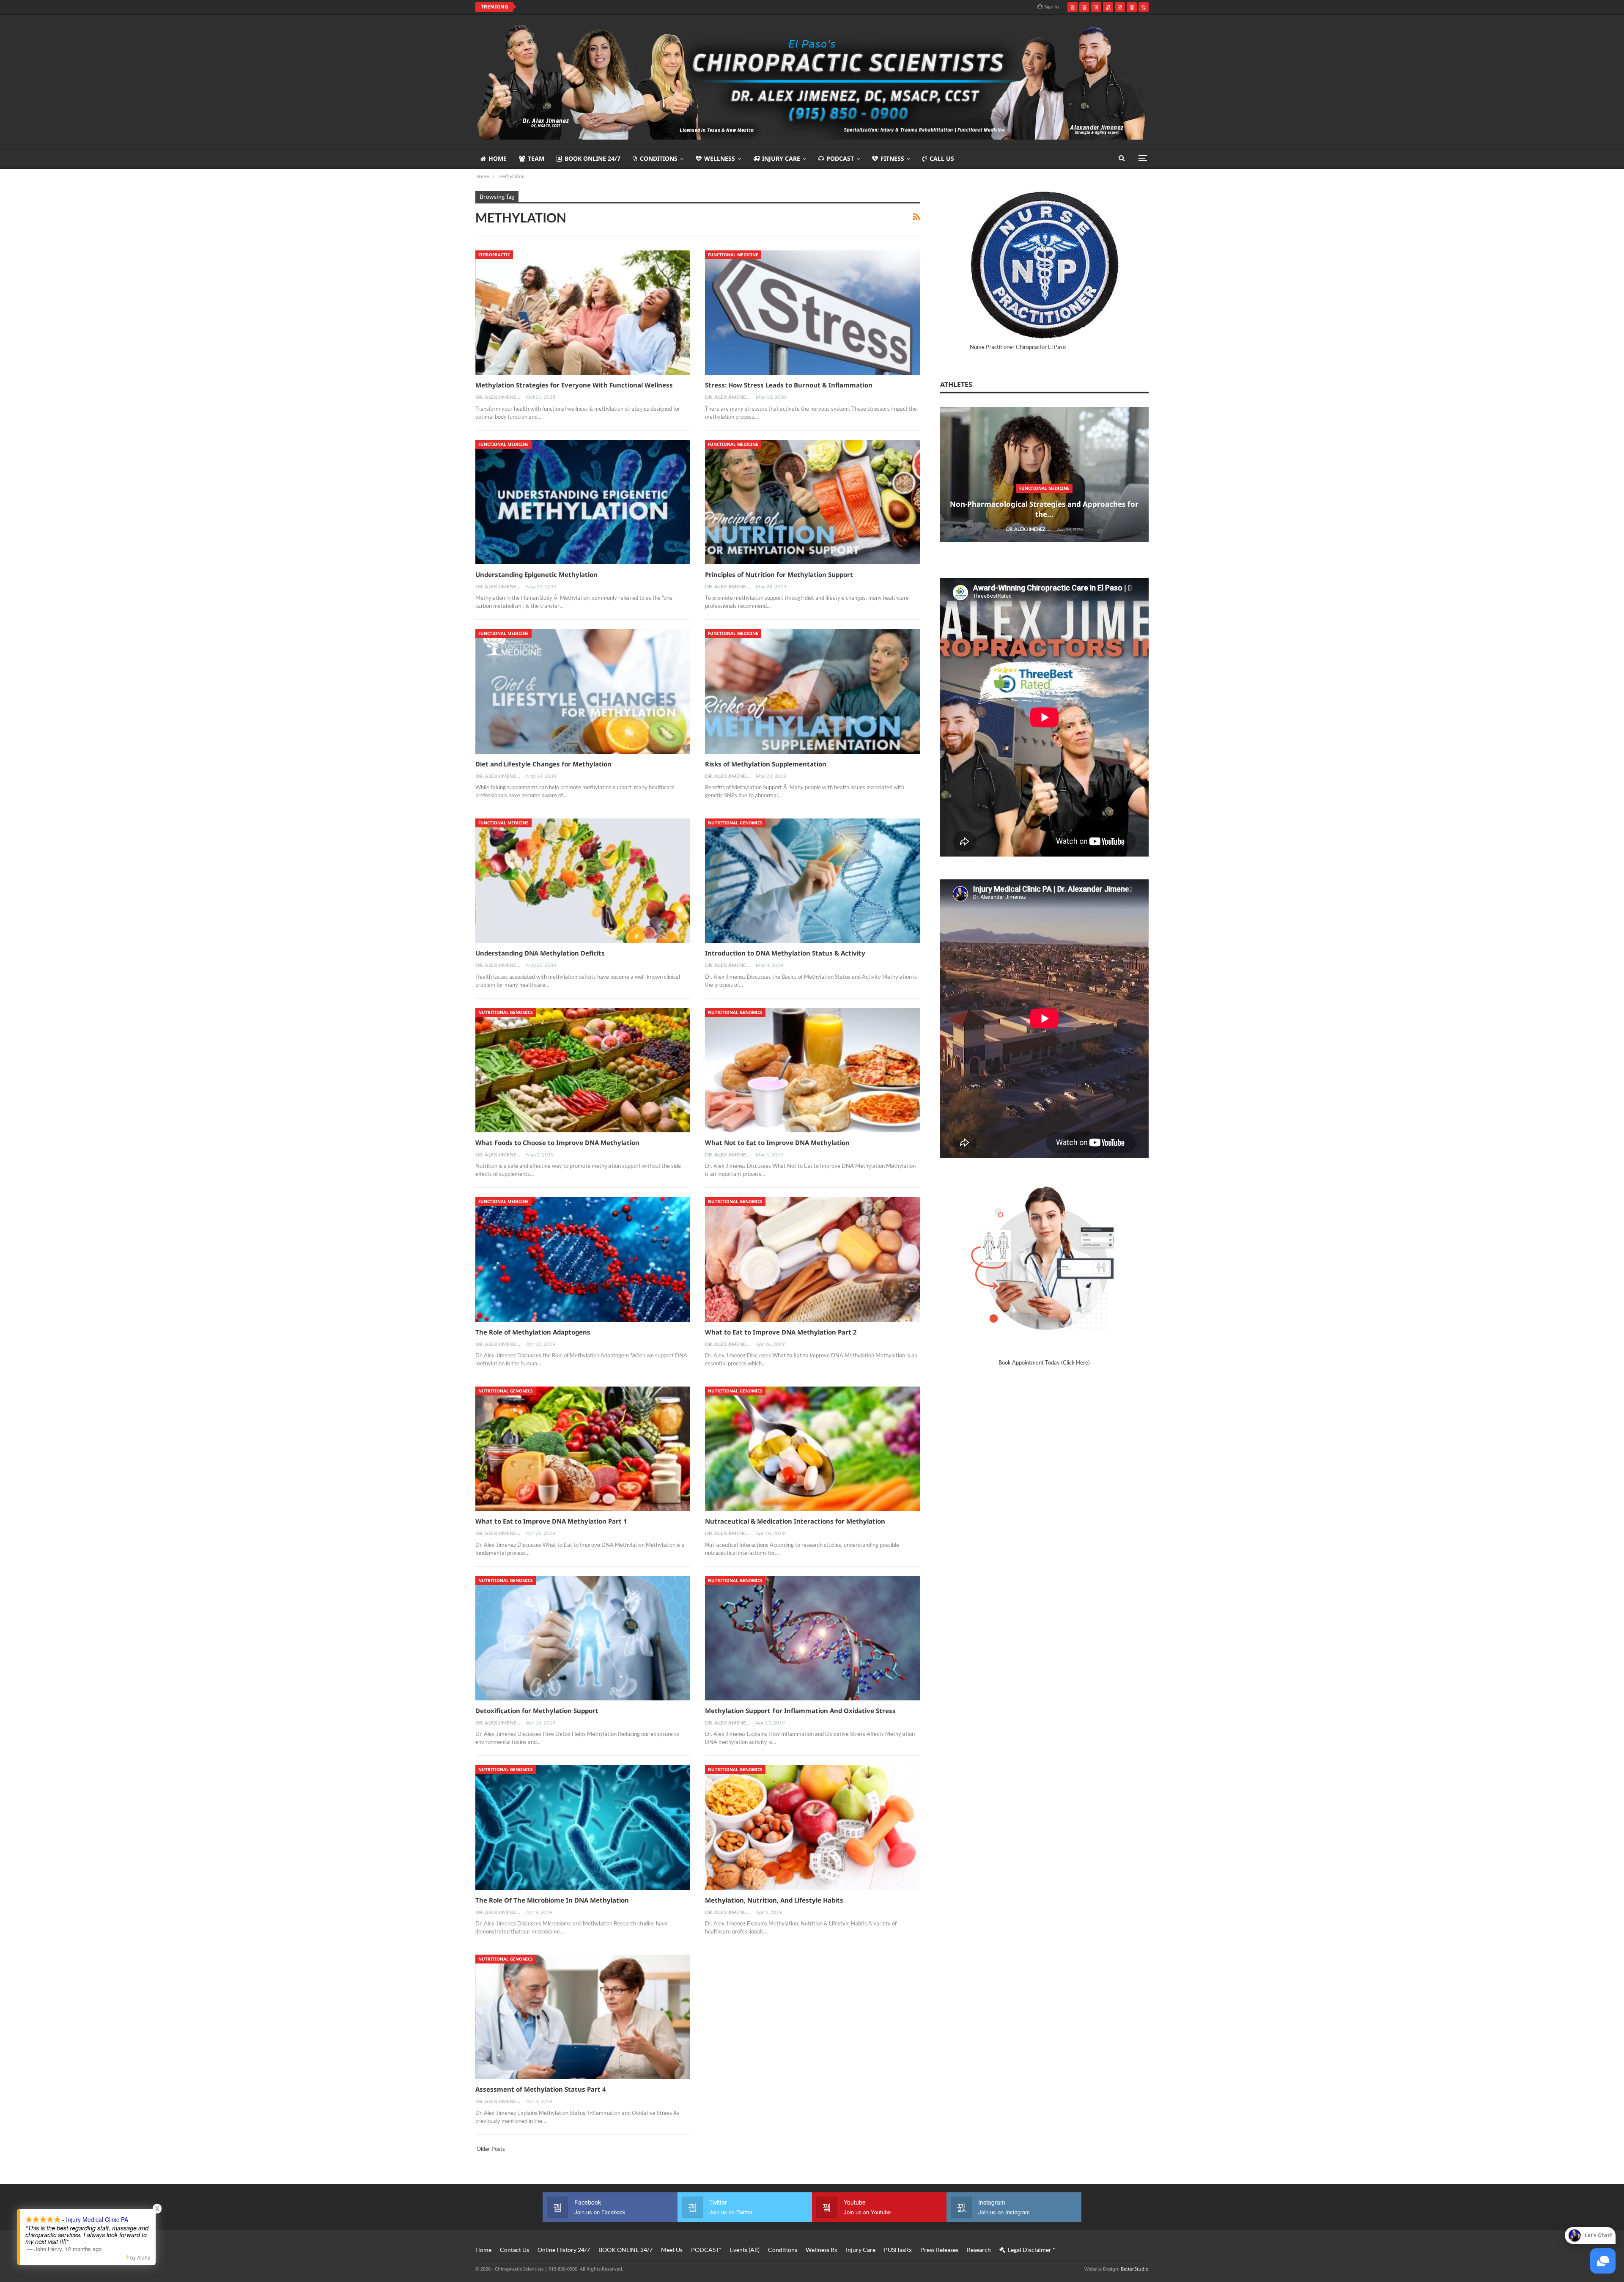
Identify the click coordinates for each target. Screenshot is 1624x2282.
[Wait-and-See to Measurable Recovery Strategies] (606, 763)
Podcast (840, 158)
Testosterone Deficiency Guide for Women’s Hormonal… (606, 942)
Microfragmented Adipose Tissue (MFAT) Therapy (607, 1787)
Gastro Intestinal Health (607, 1508)
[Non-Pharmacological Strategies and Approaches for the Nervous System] (606, 619)
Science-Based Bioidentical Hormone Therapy (607, 2220)
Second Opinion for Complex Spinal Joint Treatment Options (605, 1086)
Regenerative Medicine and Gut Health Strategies (606, 1524)
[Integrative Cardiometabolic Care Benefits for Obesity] (606, 1340)
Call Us (942, 158)
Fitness (892, 158)
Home (498, 158)
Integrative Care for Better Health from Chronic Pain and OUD (606, 2097)
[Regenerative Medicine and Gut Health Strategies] (606, 1484)
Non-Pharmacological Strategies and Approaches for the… (606, 654)
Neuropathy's (606, 1210)
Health (605, 489)
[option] (606, 623)
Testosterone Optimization (607, 921)
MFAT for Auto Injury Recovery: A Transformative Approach (605, 1808)
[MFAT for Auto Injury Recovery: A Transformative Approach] (606, 1773)
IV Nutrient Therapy (606, 1941)
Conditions (659, 158)
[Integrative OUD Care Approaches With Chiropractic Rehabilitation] (606, 1629)
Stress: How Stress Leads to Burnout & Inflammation (789, 385)
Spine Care (605, 1065)
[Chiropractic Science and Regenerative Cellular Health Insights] (606, 475)
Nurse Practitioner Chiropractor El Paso (1018, 347)
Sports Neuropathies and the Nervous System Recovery (605, 1231)
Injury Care (781, 158)
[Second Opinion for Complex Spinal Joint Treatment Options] (606, 1052)
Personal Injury (605, 787)
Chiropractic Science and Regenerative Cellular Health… (606, 509)
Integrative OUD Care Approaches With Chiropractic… (606, 1668)
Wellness (720, 158)
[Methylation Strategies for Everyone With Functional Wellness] (583, 313)
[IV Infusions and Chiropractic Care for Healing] (606, 1918)
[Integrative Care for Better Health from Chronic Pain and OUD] (606, 2062)
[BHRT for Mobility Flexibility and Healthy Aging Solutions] (606, 2206)
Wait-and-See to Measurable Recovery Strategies (606, 803)
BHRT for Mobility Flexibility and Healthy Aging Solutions (605, 2241)
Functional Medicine (733, 255)
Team (536, 158)
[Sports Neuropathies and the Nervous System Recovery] (606, 1196)
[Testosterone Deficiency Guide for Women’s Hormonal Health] (606, 908)
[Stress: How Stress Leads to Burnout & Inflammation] (812, 313)
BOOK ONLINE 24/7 (593, 158)
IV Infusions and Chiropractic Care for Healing (597, 7)
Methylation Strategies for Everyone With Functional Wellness (574, 385)
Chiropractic (494, 255)
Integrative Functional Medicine (607, 1653)
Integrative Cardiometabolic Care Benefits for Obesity (606, 1375)
